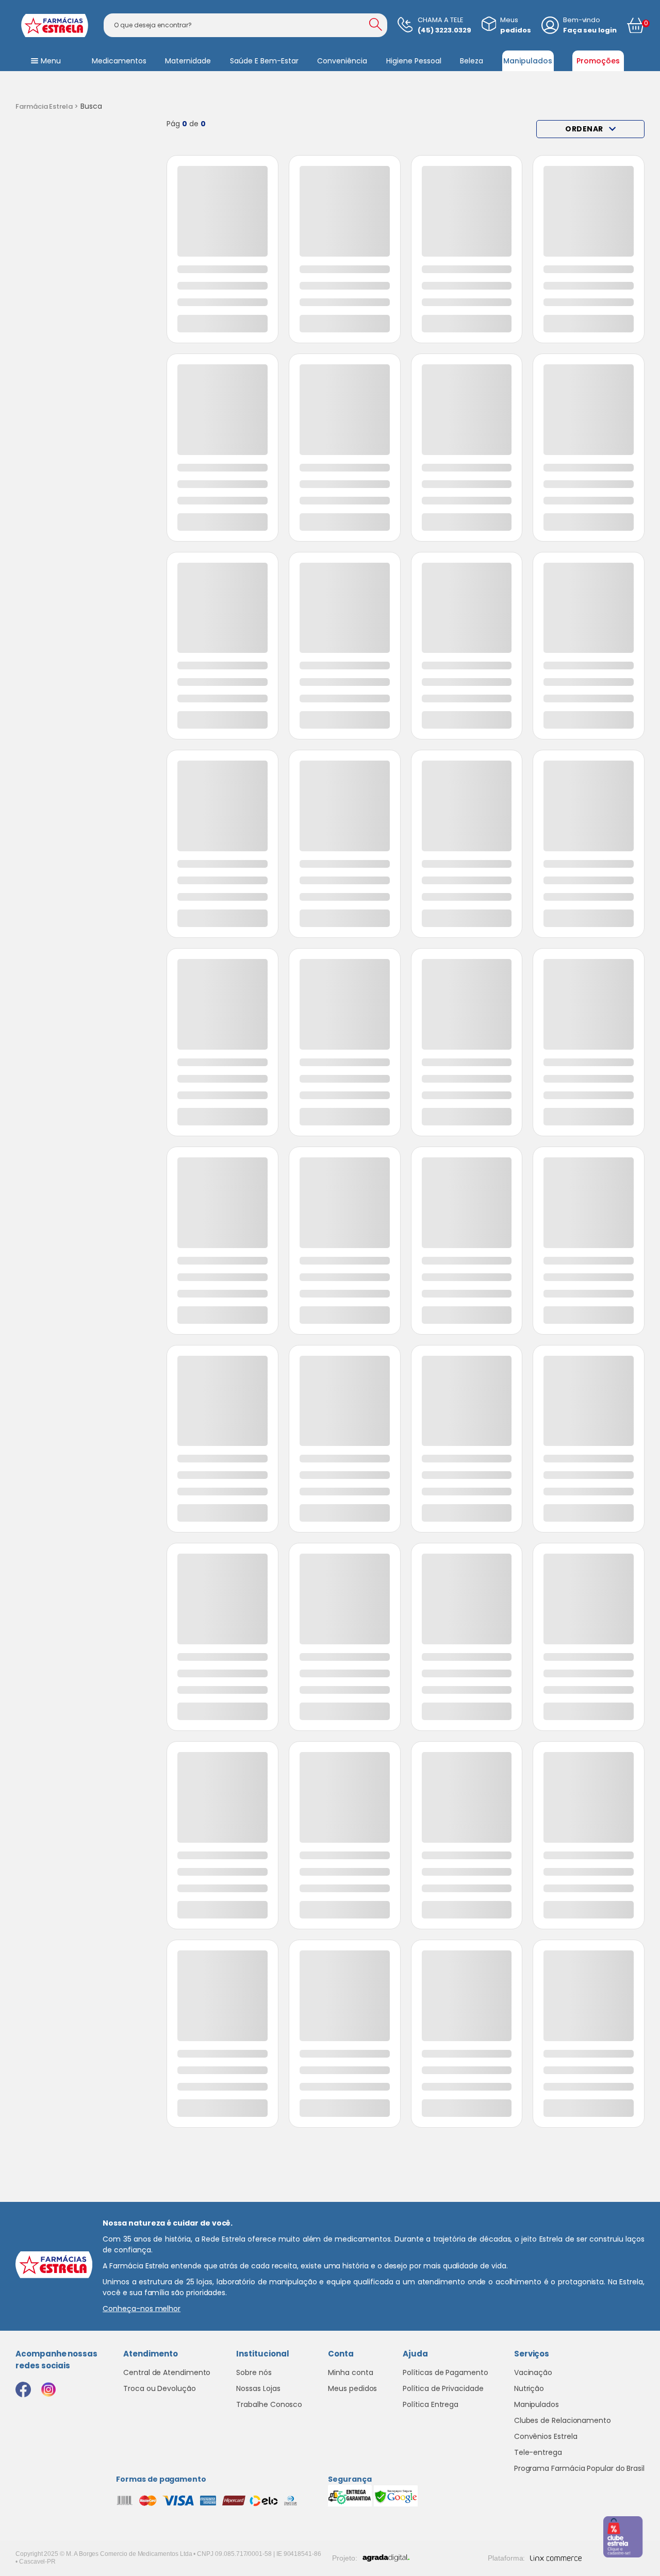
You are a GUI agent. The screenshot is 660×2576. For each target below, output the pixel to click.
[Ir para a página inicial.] (54, 26)
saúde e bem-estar (264, 61)
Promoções (598, 61)
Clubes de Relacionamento (563, 2420)
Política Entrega (431, 2404)
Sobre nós (254, 2372)
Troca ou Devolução (160, 2388)
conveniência (342, 61)
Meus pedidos (352, 2388)
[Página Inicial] (47, 107)
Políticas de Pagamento (445, 2372)
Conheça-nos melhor (142, 2309)
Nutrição (529, 2388)
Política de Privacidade (443, 2388)
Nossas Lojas (258, 2388)
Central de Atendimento (167, 2372)
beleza (472, 61)
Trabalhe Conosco (269, 2404)
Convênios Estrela (546, 2436)
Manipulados (528, 61)
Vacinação (533, 2372)
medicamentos (119, 61)
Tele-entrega (538, 2452)
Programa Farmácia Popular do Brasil (579, 2468)
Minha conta (350, 2372)
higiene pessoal (414, 61)
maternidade (188, 61)
